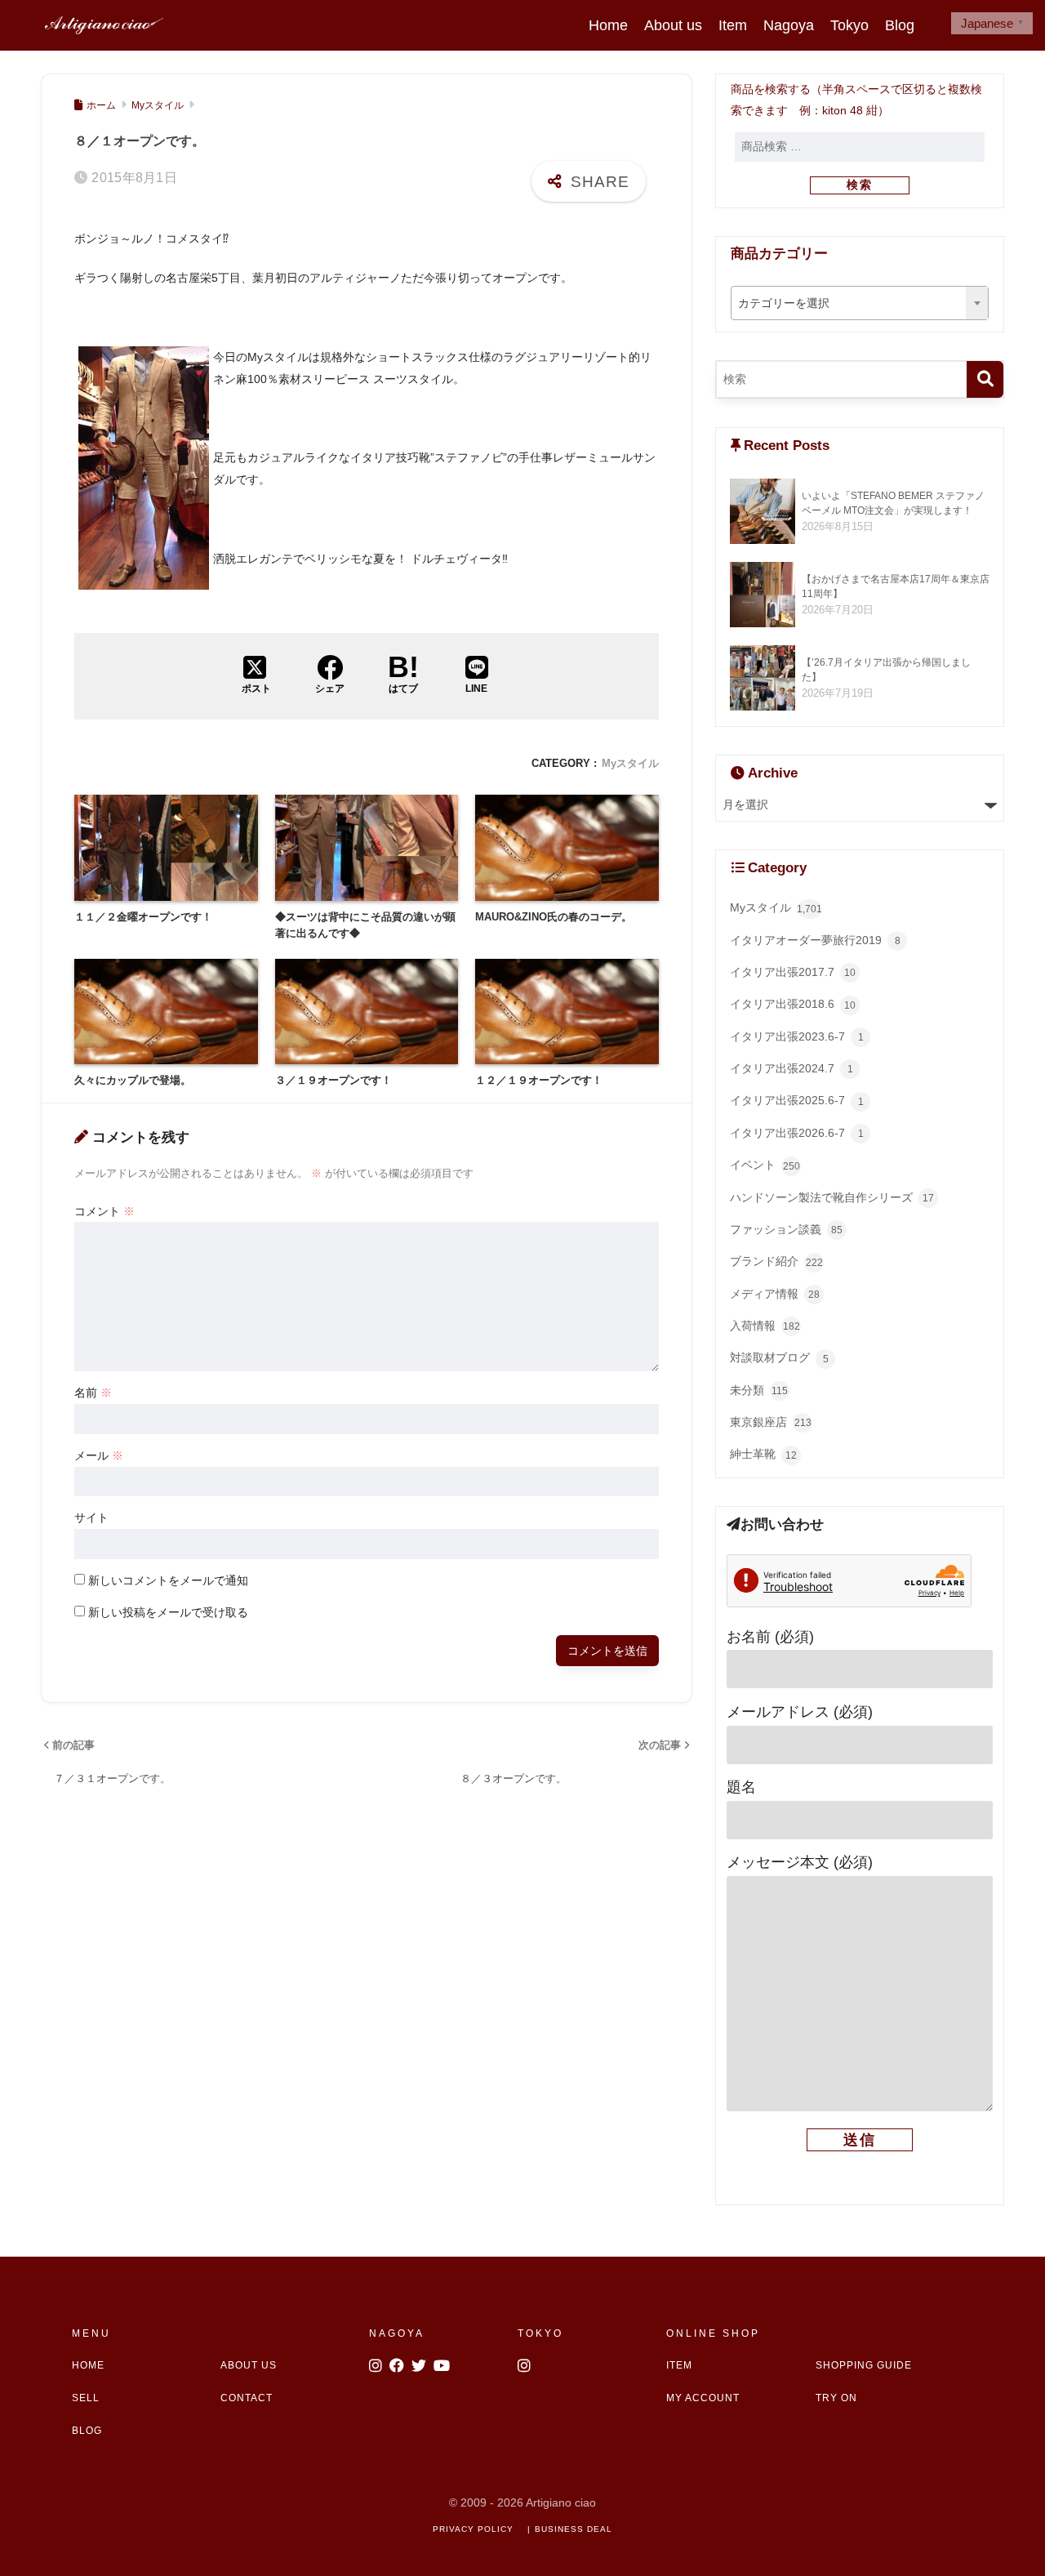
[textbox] (860, 304)
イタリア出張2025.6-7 (797, 1101)
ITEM (679, 2365)
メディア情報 (775, 1294)
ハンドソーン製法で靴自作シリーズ (832, 1198)
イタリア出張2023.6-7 (797, 1037)
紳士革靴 (763, 1454)
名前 (93, 1393)
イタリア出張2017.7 (793, 972)
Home (608, 25)
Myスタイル (630, 763)
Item (733, 25)
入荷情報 (765, 1326)
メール (99, 1455)
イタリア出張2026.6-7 (797, 1133)
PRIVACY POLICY (473, 2529)
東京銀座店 (771, 1422)
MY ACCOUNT (703, 2398)
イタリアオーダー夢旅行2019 (815, 940)
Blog (900, 25)
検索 (860, 185)
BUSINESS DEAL (574, 2529)
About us (673, 25)
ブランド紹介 (776, 1261)
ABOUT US (249, 2365)
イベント (765, 1165)
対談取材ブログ (779, 1358)
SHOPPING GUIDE (864, 2365)
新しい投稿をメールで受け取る (168, 1612)
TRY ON (836, 2398)
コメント (104, 1211)
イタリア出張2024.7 (792, 1069)
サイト (91, 1518)
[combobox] (860, 303)
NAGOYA (397, 2333)
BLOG (87, 2431)
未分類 (759, 1391)
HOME (88, 2365)
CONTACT (247, 2398)
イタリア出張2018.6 (793, 1004)
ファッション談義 (786, 1230)
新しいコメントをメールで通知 (168, 1580)
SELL (86, 2398)
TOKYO (540, 2333)
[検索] (985, 379)
